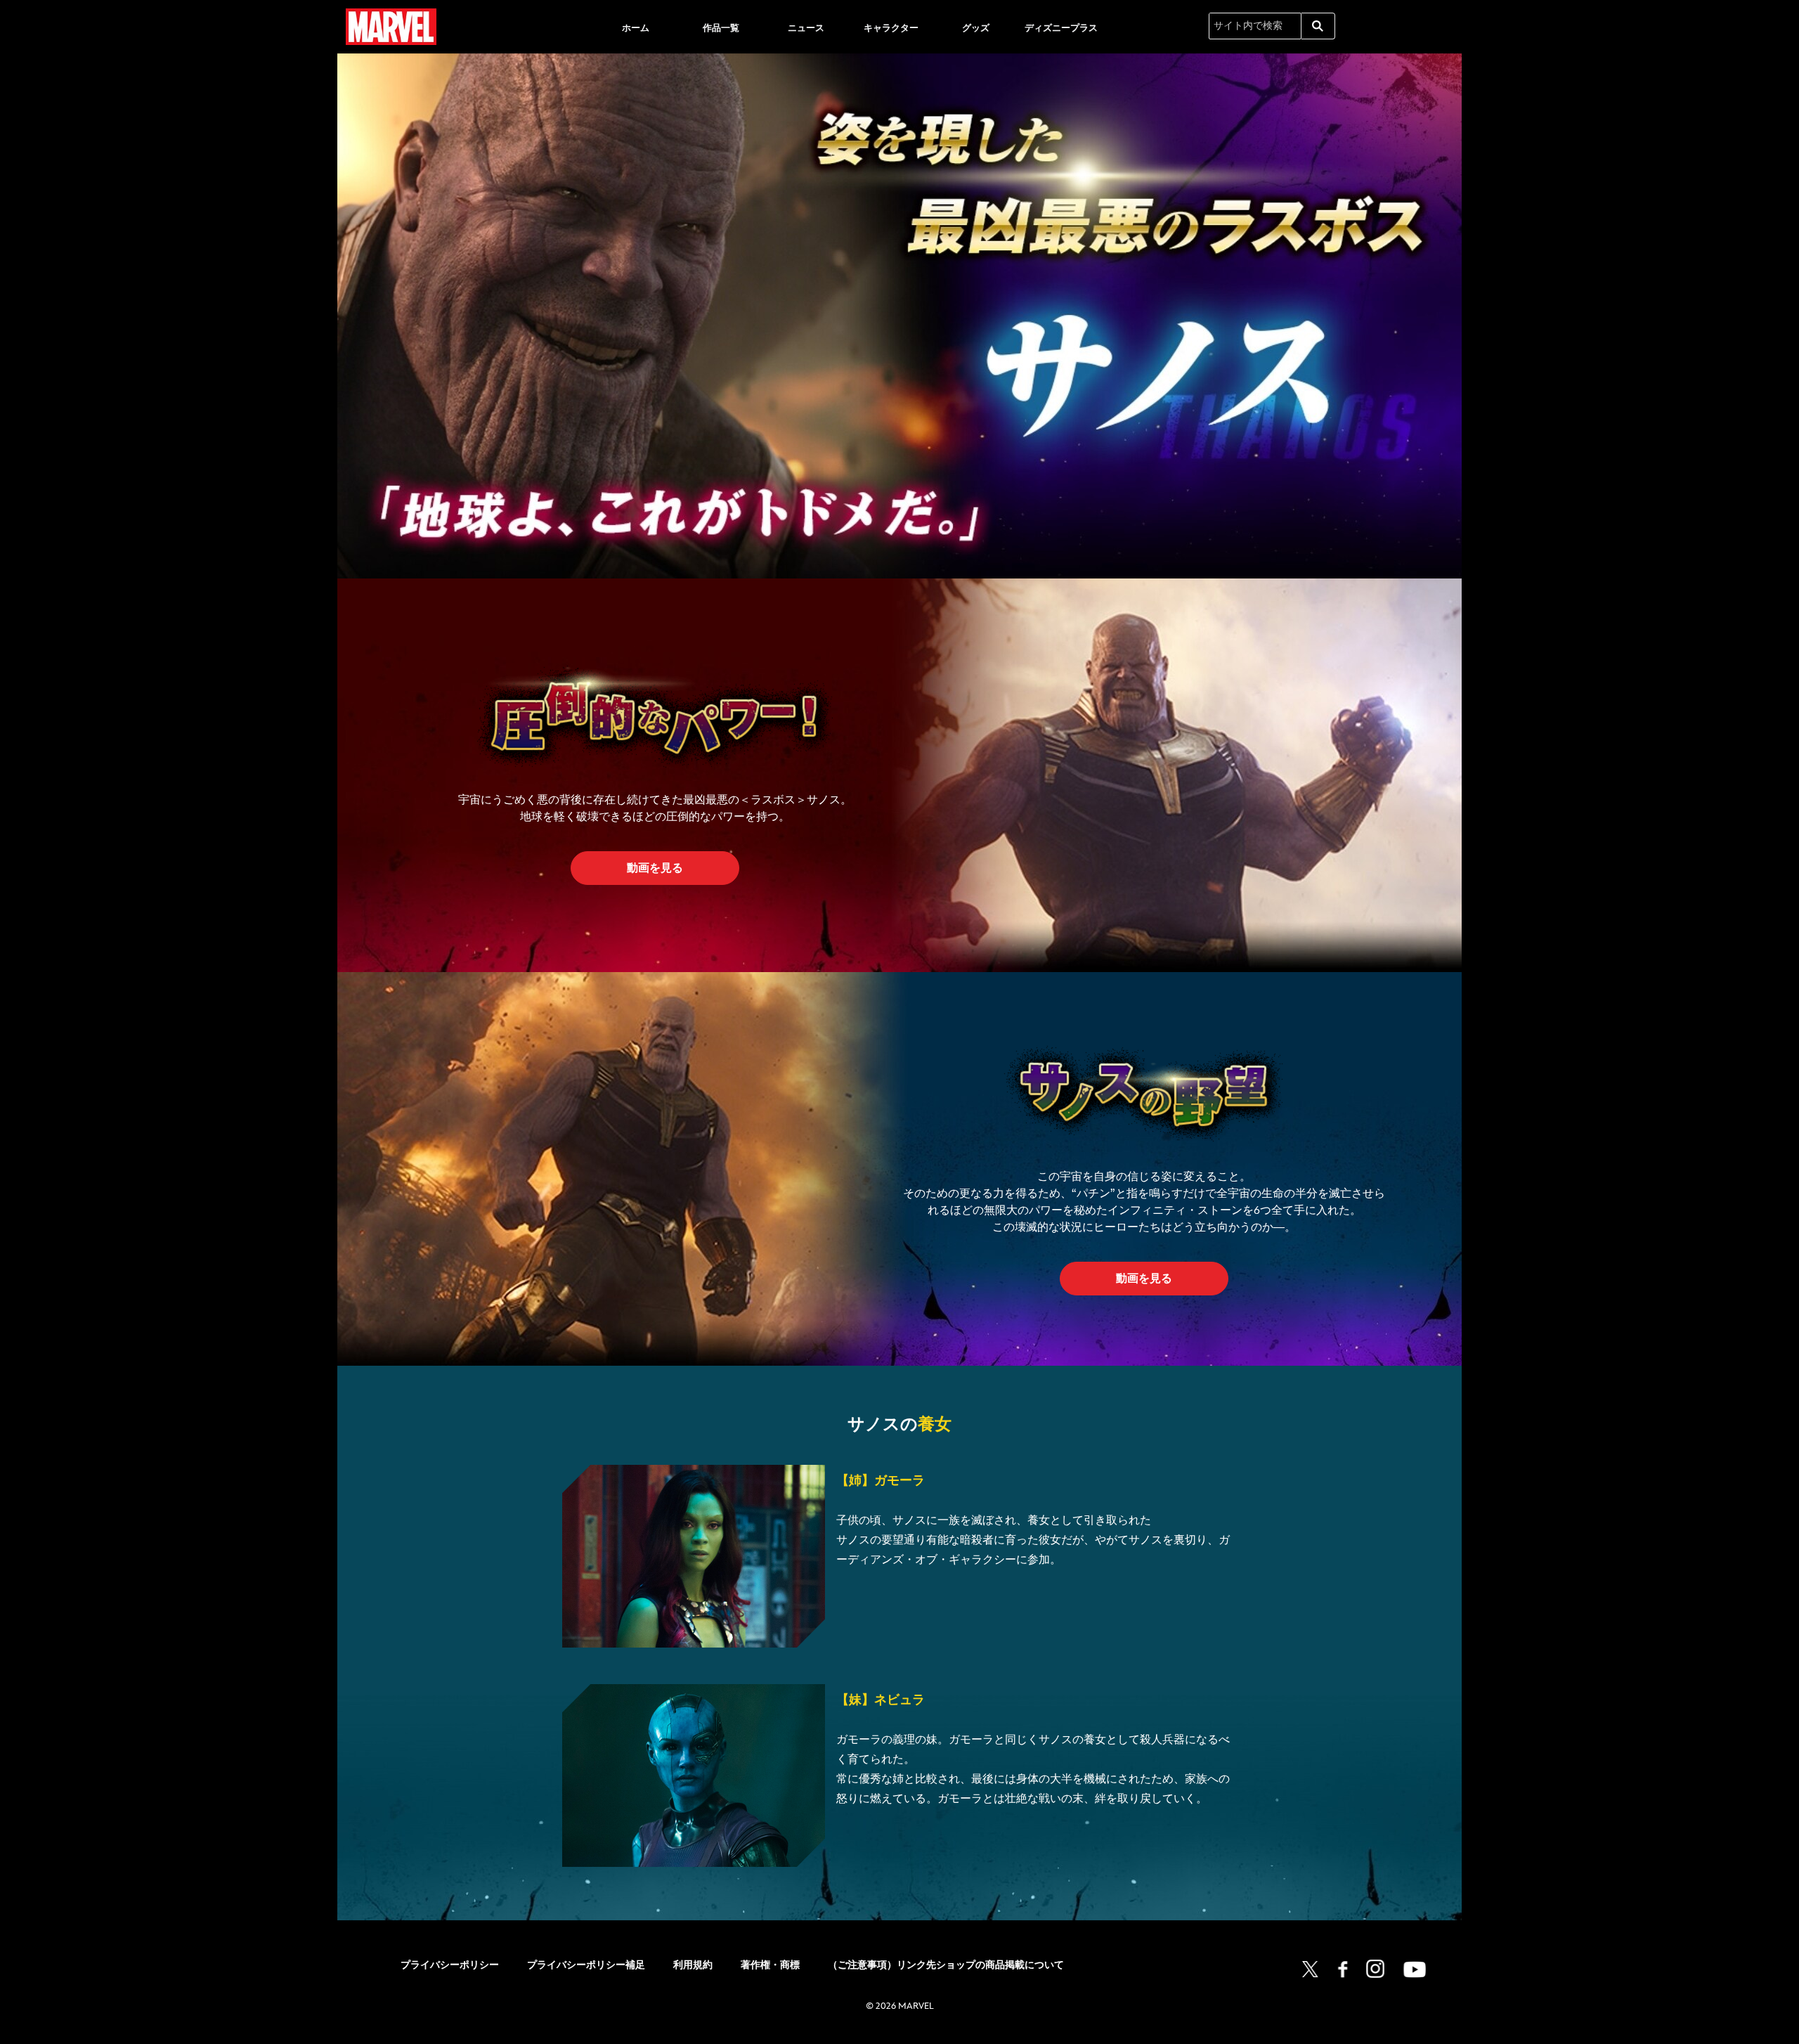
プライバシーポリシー (450, 1965)
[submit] (1318, 26)
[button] (655, 868)
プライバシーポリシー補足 (586, 1965)
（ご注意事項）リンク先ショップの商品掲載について (946, 1965)
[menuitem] (636, 27)
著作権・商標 (770, 1965)
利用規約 (693, 1965)
